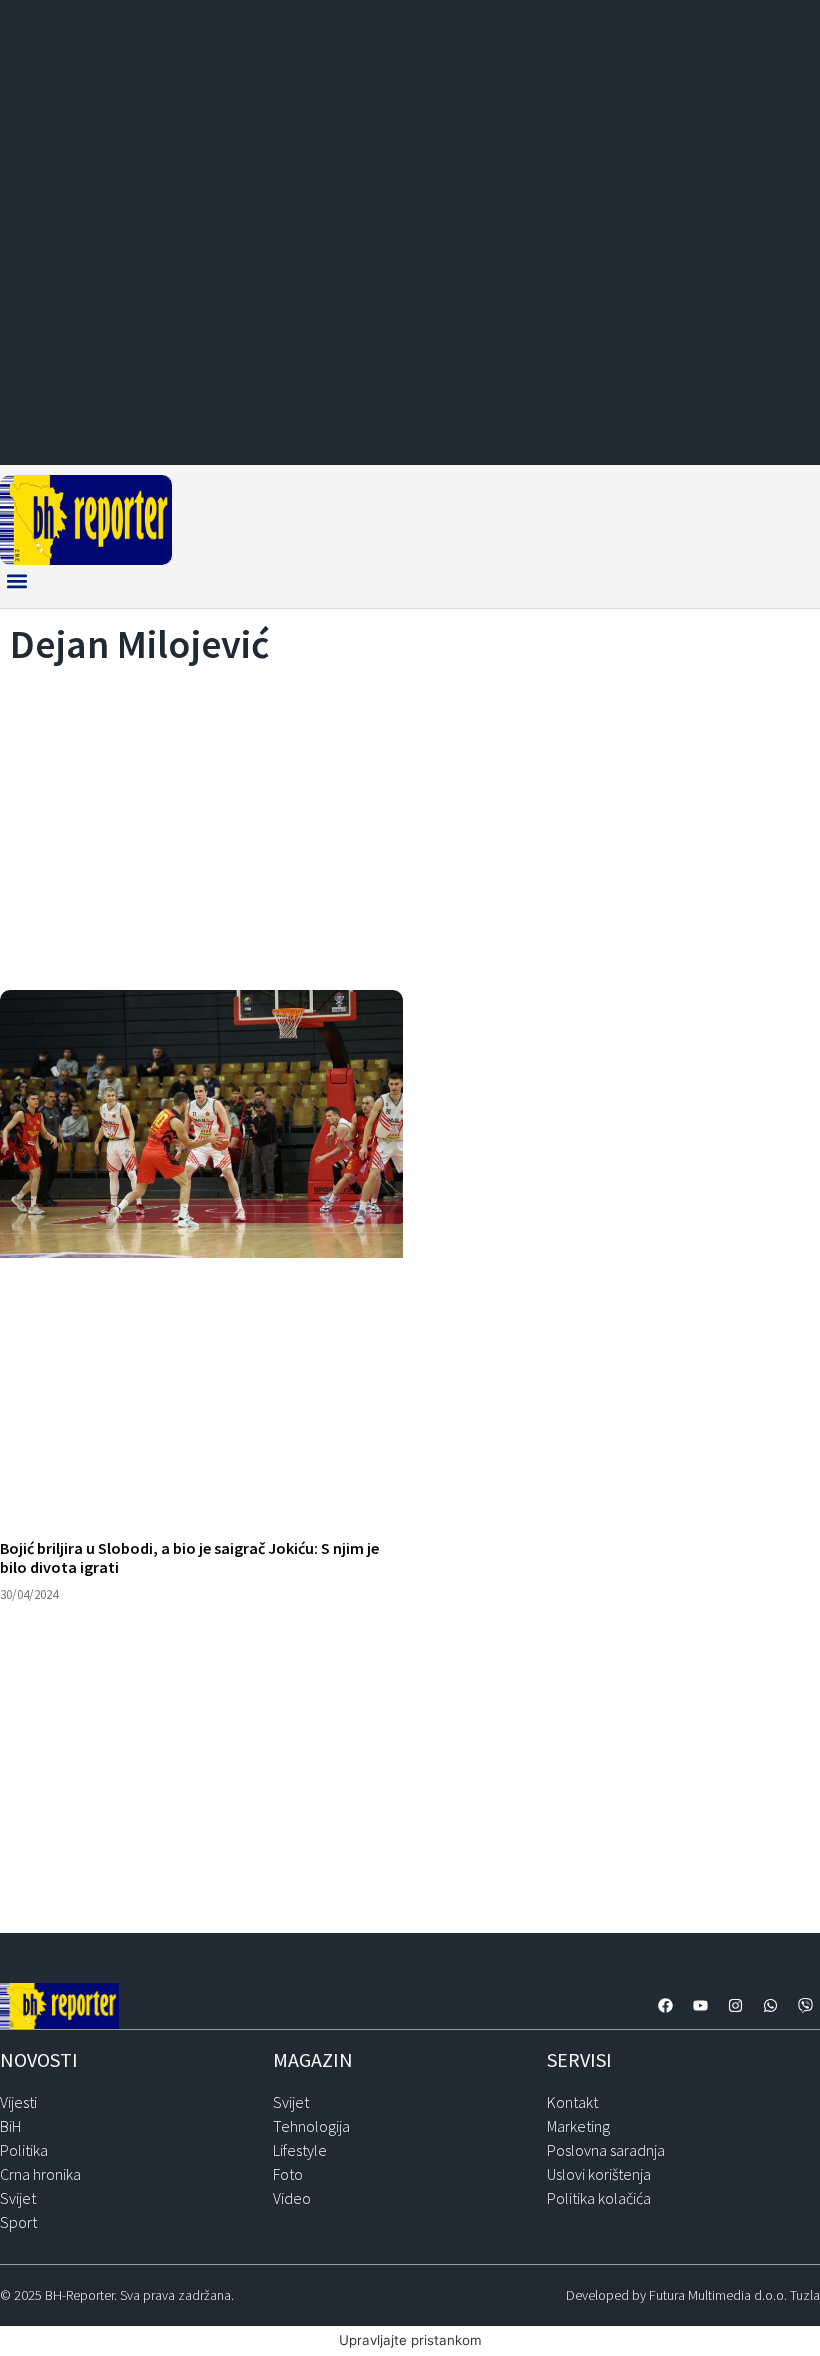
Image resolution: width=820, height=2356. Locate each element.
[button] (16, 581)
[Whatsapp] (770, 2006)
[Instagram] (735, 2006)
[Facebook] (665, 2006)
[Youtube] (700, 2006)
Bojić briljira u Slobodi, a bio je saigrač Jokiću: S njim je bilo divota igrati (189, 1557)
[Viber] (805, 2006)
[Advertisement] (410, 822)
